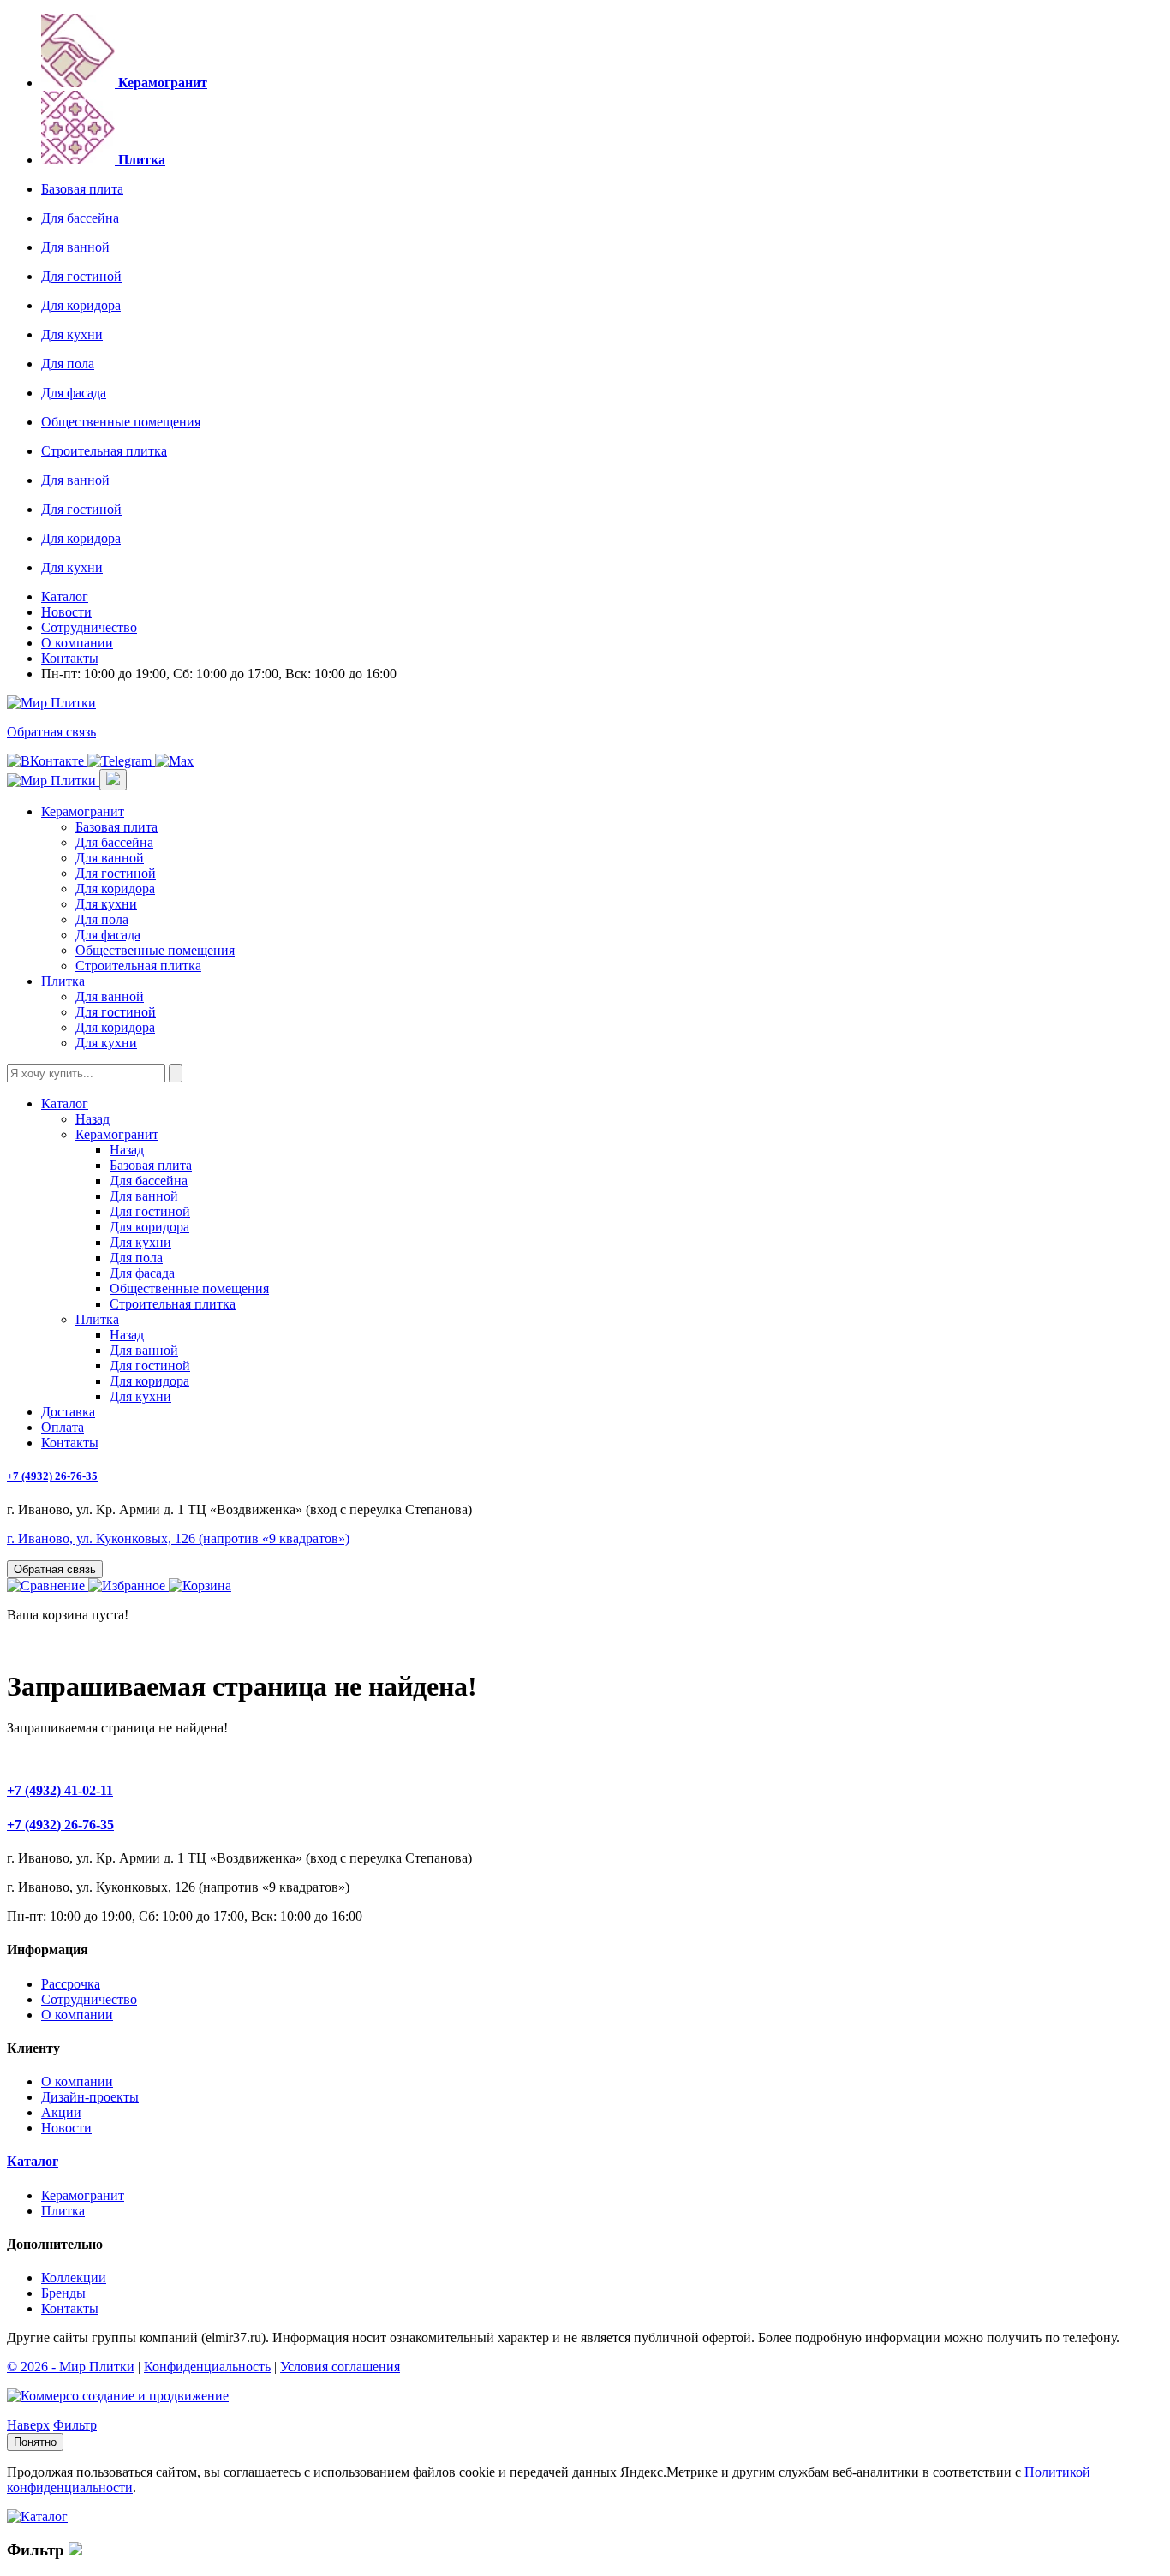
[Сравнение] (48, 1586)
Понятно (35, 2442)
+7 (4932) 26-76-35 (52, 1476)
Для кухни (72, 334)
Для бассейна (80, 218)
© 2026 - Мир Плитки (71, 2367)
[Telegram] (121, 761)
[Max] (174, 761)
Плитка (63, 981)
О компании (77, 643)
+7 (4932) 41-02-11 (60, 1790)
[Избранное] (128, 1586)
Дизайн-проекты (90, 2097)
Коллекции (74, 2278)
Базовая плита (82, 189)
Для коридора (81, 305)
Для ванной (75, 247)
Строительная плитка (104, 451)
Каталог (65, 596)
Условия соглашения (340, 2367)
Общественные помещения (121, 422)
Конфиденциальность (207, 2367)
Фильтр (75, 2425)
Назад (93, 1119)
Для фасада (74, 393)
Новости (66, 612)
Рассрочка (71, 1984)
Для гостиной (81, 276)
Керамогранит (83, 811)
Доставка (68, 1412)
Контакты (70, 658)
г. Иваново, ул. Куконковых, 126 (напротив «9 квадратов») (178, 1538)
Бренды (63, 2293)
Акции (61, 2112)
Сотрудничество (89, 627)
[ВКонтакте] (47, 761)
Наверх (28, 2425)
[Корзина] (200, 1586)
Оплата (63, 1427)
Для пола (68, 364)
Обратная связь (51, 732)
